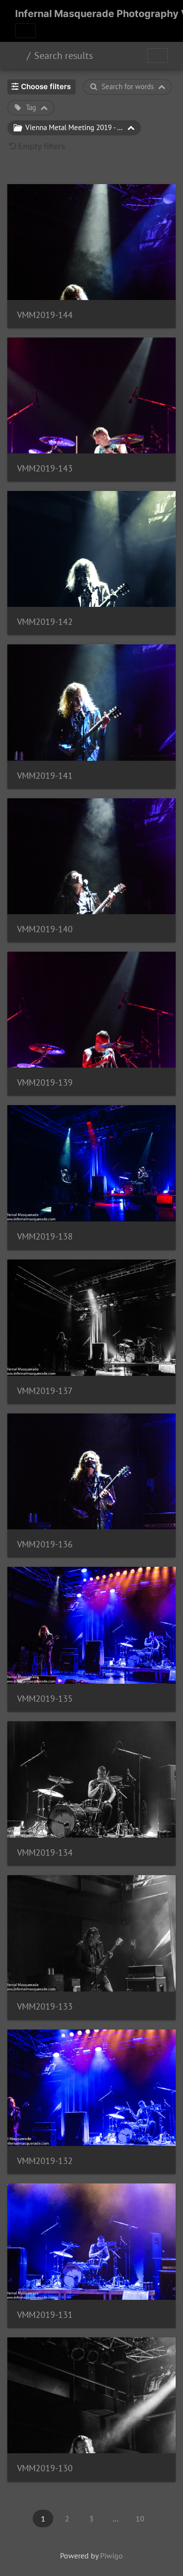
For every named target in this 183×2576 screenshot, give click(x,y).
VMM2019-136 (45, 1544)
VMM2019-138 (45, 1236)
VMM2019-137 (45, 1391)
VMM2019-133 (45, 2006)
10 (140, 2519)
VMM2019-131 (45, 2315)
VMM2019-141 (45, 776)
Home (19, 56)
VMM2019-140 (45, 929)
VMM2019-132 (45, 2161)
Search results (63, 56)
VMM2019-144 (45, 315)
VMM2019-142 (45, 622)
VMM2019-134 (45, 1852)
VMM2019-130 (45, 2468)
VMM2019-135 (45, 1699)
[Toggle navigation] (25, 31)
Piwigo (112, 2556)
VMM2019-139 (45, 1082)
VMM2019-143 (45, 468)
